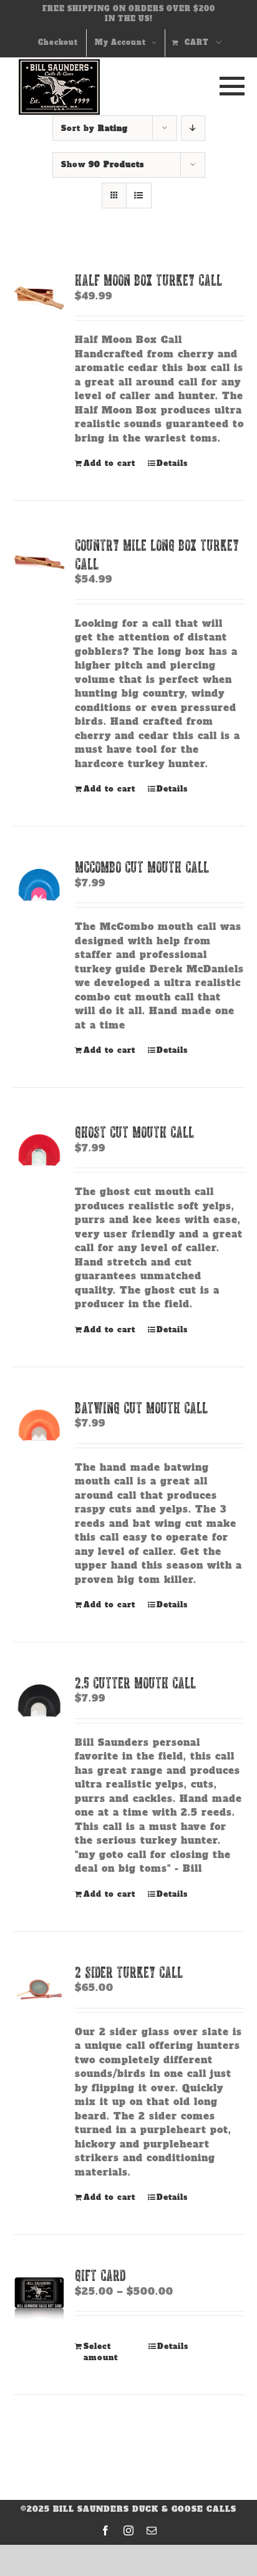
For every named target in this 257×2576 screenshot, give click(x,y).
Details (172, 463)
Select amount (101, 2352)
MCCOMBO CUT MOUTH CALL (142, 867)
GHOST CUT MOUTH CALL (134, 1132)
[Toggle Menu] (229, 86)
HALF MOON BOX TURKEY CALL (148, 280)
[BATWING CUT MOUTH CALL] (39, 1425)
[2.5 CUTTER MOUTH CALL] (39, 1700)
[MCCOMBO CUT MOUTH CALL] (39, 884)
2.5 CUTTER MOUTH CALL (135, 1683)
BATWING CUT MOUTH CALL (141, 1407)
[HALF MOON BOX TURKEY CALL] (39, 298)
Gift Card (100, 2275)
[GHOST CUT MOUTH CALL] (39, 1150)
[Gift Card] (39, 2293)
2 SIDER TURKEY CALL (129, 1972)
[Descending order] (193, 128)
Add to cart (109, 463)
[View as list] (139, 196)
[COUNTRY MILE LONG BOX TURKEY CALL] (39, 563)
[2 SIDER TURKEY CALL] (39, 1990)
